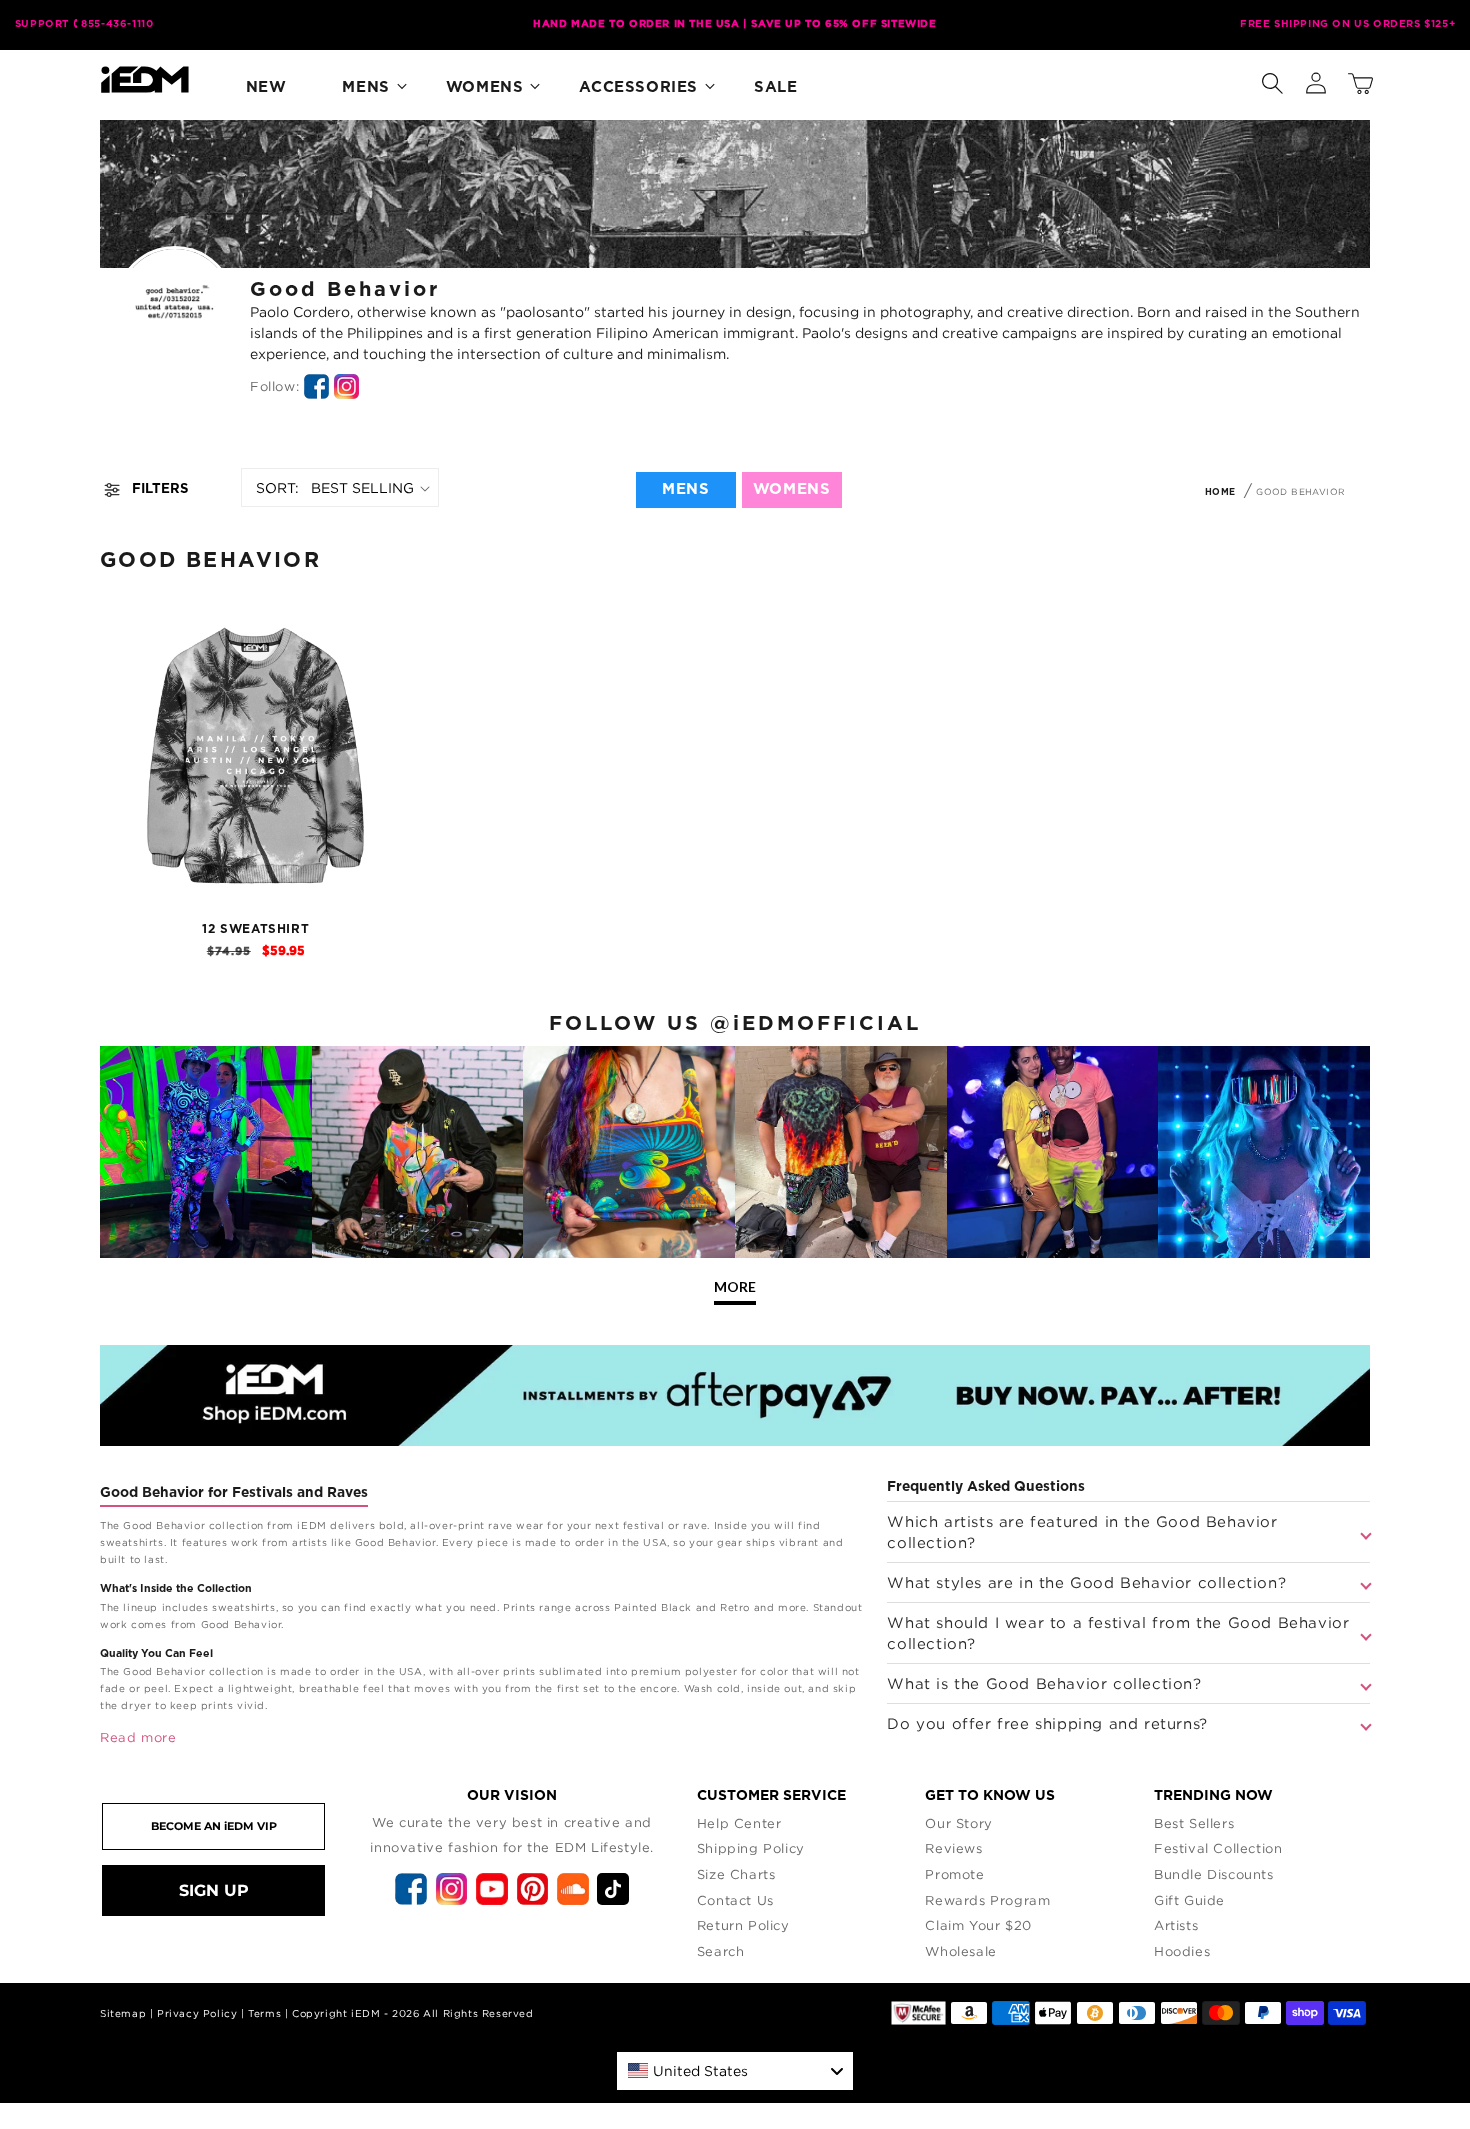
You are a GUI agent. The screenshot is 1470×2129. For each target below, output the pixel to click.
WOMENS (792, 489)
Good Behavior (1300, 491)
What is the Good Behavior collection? (1044, 1683)
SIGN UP (214, 1890)
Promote (954, 1874)
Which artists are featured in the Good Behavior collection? (1082, 1531)
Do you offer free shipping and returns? (1047, 1723)
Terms (264, 2013)
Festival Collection (1218, 1848)
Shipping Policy (751, 1848)
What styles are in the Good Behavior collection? (1086, 1582)
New (266, 87)
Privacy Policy (197, 2013)
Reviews (953, 1848)
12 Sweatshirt (255, 929)
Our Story (958, 1823)
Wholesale (960, 1951)
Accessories (638, 87)
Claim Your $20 (978, 1925)
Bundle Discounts (1214, 1874)
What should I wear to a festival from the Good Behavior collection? (1118, 1632)
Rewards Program (987, 1900)
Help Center (739, 1823)
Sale (775, 87)
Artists (1176, 1925)
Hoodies (1182, 1951)
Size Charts (736, 1874)
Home (1220, 492)
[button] (1272, 79)
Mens (365, 87)
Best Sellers (1194, 1823)
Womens (485, 87)
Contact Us (735, 1900)
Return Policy (743, 1925)
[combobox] (735, 2071)
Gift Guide (1189, 1900)
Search (721, 1951)
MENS (685, 489)
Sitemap (123, 2013)
